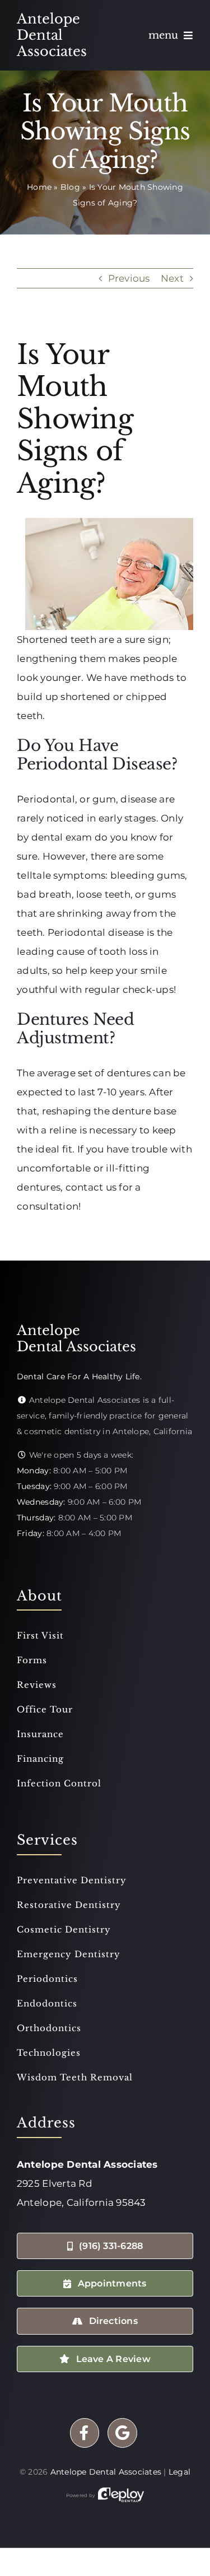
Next (172, 278)
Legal (179, 2472)
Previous (129, 278)
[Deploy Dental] (121, 2495)
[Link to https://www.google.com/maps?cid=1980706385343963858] (122, 2433)
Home (39, 187)
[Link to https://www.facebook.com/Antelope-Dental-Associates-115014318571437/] (85, 2433)
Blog (70, 187)
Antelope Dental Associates (106, 2472)
